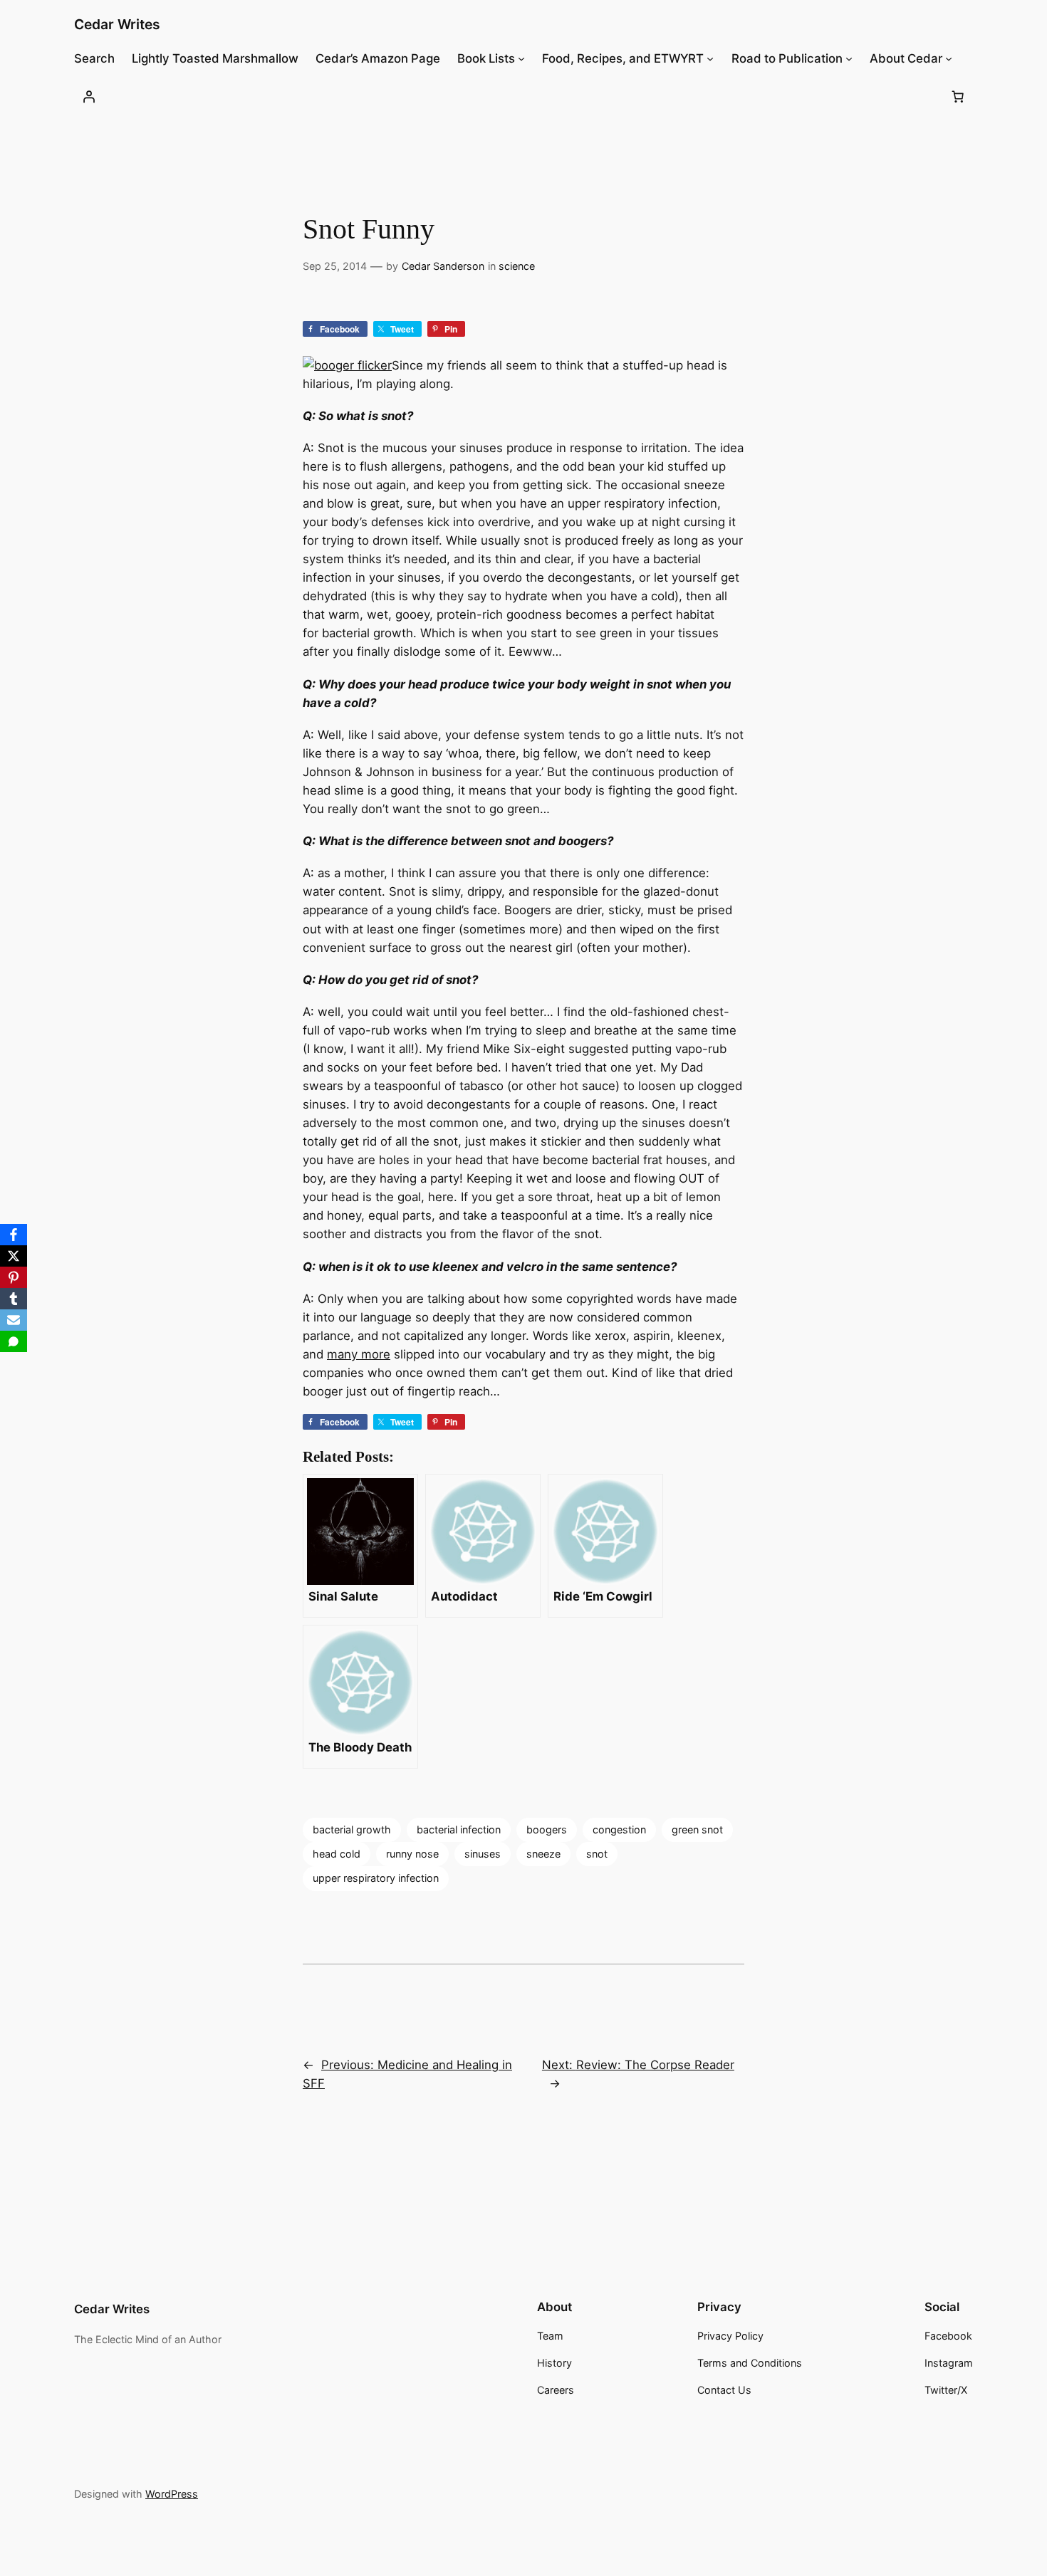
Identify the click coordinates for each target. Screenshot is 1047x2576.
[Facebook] (14, 1235)
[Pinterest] (14, 1277)
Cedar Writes (117, 24)
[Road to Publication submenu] (849, 58)
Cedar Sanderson (443, 266)
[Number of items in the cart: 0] (958, 96)
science (517, 266)
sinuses (483, 1854)
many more (359, 1354)
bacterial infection (459, 1829)
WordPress (172, 2494)
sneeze (543, 1854)
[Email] (14, 1320)
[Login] (89, 96)
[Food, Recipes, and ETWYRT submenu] (710, 58)
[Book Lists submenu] (521, 58)
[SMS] (14, 1341)
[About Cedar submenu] (949, 58)
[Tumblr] (14, 1299)
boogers (547, 1829)
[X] (14, 1256)
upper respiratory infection (376, 1878)
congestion (619, 1829)
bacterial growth (352, 1829)
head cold (337, 1854)
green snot (697, 1829)
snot (597, 1854)
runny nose (412, 1854)
